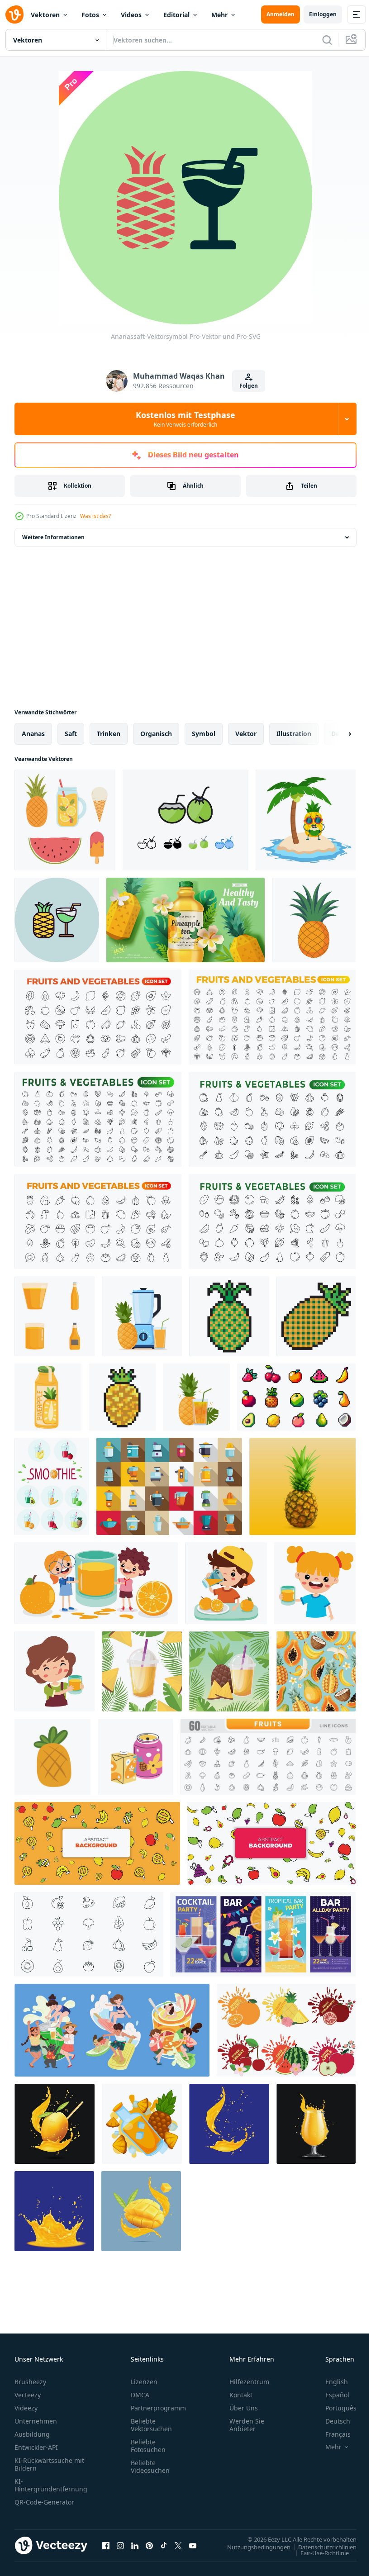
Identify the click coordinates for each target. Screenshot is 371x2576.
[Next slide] (335, 734)
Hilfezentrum (249, 2382)
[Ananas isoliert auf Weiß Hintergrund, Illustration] (314, 920)
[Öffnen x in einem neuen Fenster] (178, 2545)
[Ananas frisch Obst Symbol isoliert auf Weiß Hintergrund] (52, 1757)
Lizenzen (144, 2382)
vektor (246, 734)
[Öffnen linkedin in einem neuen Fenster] (135, 2545)
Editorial (176, 15)
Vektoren (45, 15)
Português (334, 2408)
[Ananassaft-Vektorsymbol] (57, 920)
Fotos (90, 15)
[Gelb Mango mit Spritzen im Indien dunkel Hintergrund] (229, 2124)
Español (331, 2395)
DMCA (140, 2395)
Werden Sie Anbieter (247, 2425)
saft (71, 734)
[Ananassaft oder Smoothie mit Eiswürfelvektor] (142, 2124)
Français (331, 2434)
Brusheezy (30, 2382)
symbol (204, 734)
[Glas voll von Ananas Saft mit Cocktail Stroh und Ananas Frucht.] (196, 1397)
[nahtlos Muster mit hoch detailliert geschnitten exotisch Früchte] (316, 1671)
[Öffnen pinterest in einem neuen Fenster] (149, 2545)
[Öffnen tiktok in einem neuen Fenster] (164, 2545)
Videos (131, 15)
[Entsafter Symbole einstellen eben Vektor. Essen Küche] (169, 1486)
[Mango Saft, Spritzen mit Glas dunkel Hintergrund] (316, 2124)
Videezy (26, 2408)
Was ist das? (95, 516)
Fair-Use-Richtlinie (318, 2552)
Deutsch (331, 2421)
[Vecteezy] (14, 14)
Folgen (249, 386)
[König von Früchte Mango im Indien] (141, 2211)
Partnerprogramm (158, 2408)
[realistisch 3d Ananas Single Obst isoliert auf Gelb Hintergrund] (302, 1486)
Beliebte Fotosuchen (148, 2446)
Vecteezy (28, 2395)
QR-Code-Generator (44, 2502)
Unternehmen (36, 2421)
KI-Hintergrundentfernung (51, 2485)
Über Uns (244, 2408)
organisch (156, 734)
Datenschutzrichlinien (321, 2547)
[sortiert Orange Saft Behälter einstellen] (55, 1316)
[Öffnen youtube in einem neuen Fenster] (193, 2545)
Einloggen (323, 14)
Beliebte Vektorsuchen (151, 2425)
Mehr (219, 15)
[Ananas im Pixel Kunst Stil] (229, 1316)
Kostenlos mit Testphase (185, 419)
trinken (109, 734)
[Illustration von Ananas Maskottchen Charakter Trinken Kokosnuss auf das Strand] (306, 820)
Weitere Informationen (53, 537)
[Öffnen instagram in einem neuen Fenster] (120, 2545)
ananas (33, 734)
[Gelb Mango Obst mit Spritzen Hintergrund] (54, 2211)
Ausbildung (32, 2434)
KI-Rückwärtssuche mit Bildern (49, 2464)
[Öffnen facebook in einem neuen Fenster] (106, 2545)
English (330, 2382)
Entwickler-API (36, 2447)
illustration (294, 734)
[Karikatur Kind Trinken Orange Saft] (96, 1583)
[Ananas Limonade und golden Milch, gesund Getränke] (136, 1757)
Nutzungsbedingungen (252, 2547)
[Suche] (327, 40)
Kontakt (241, 2395)
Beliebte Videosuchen (150, 2467)
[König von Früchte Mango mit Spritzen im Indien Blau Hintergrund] (55, 2124)
